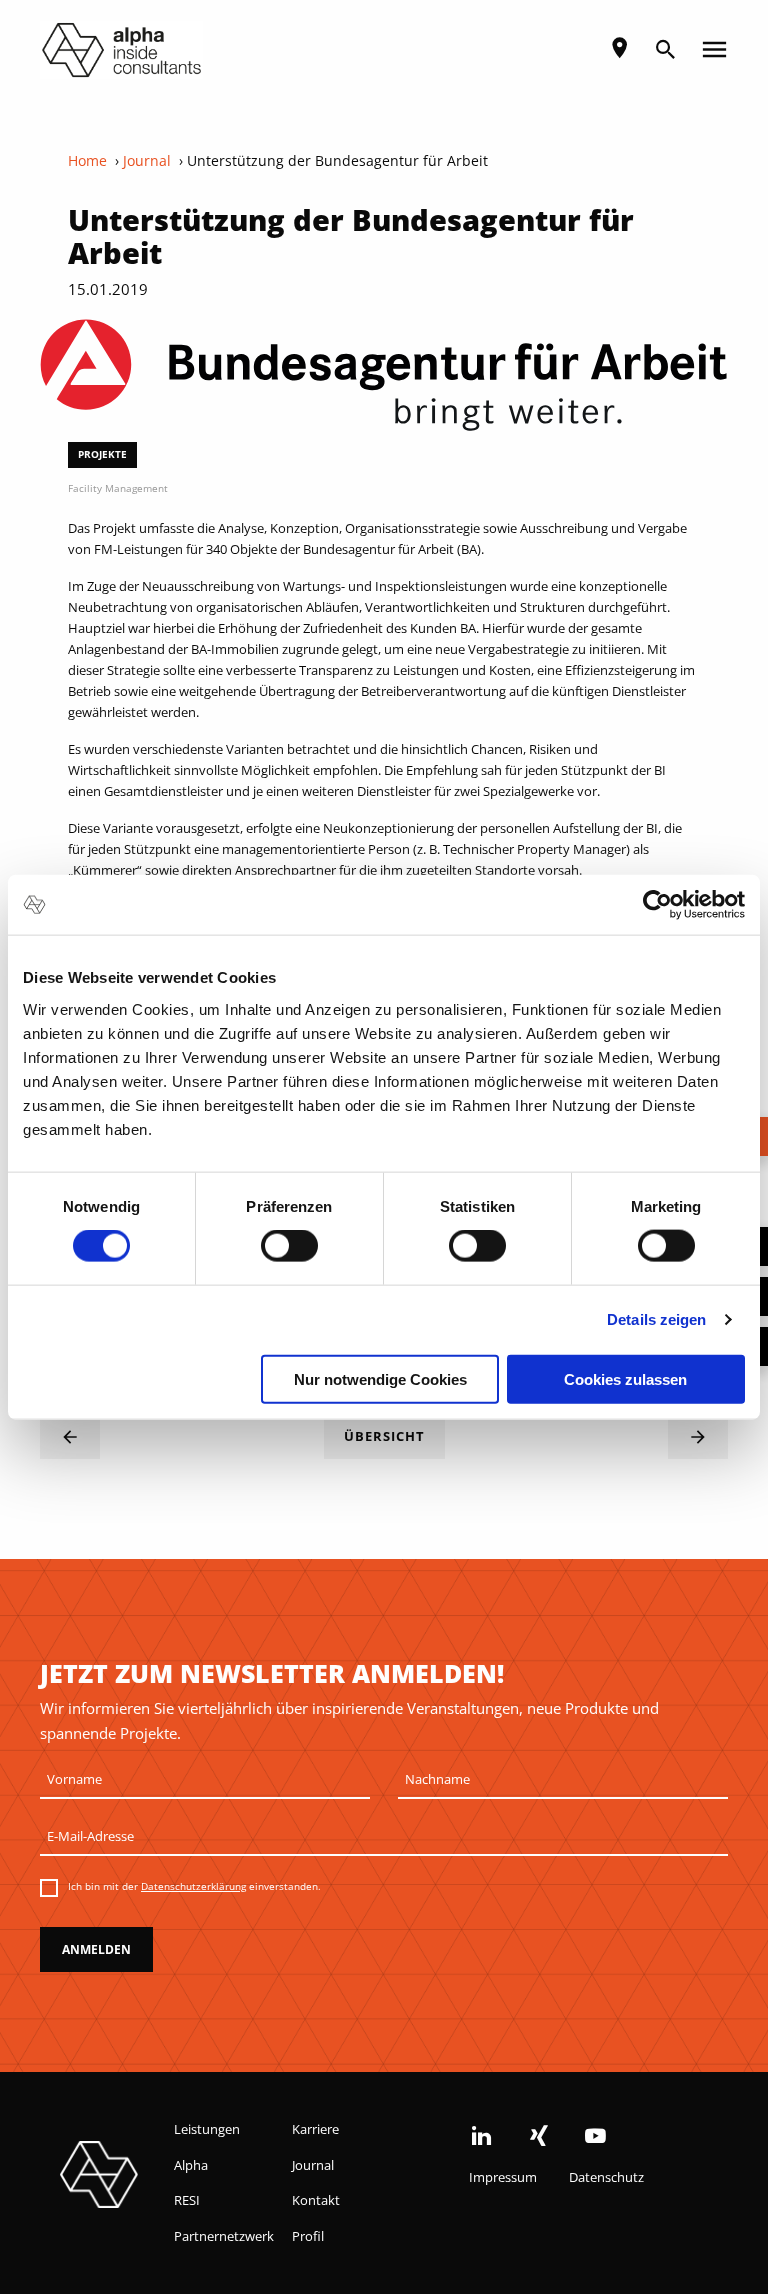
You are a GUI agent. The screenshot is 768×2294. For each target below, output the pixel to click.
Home (87, 160)
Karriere (315, 2129)
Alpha (191, 2165)
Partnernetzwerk (215, 2236)
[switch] (289, 1246)
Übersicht (384, 1436)
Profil (308, 2236)
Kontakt (316, 2200)
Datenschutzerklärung (193, 1886)
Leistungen (207, 2129)
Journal (147, 160)
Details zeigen (656, 1319)
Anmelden (96, 1949)
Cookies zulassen (625, 1378)
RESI (187, 2200)
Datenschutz (606, 2177)
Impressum (503, 2177)
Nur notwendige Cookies (380, 1378)
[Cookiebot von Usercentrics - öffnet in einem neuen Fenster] (657, 905)
